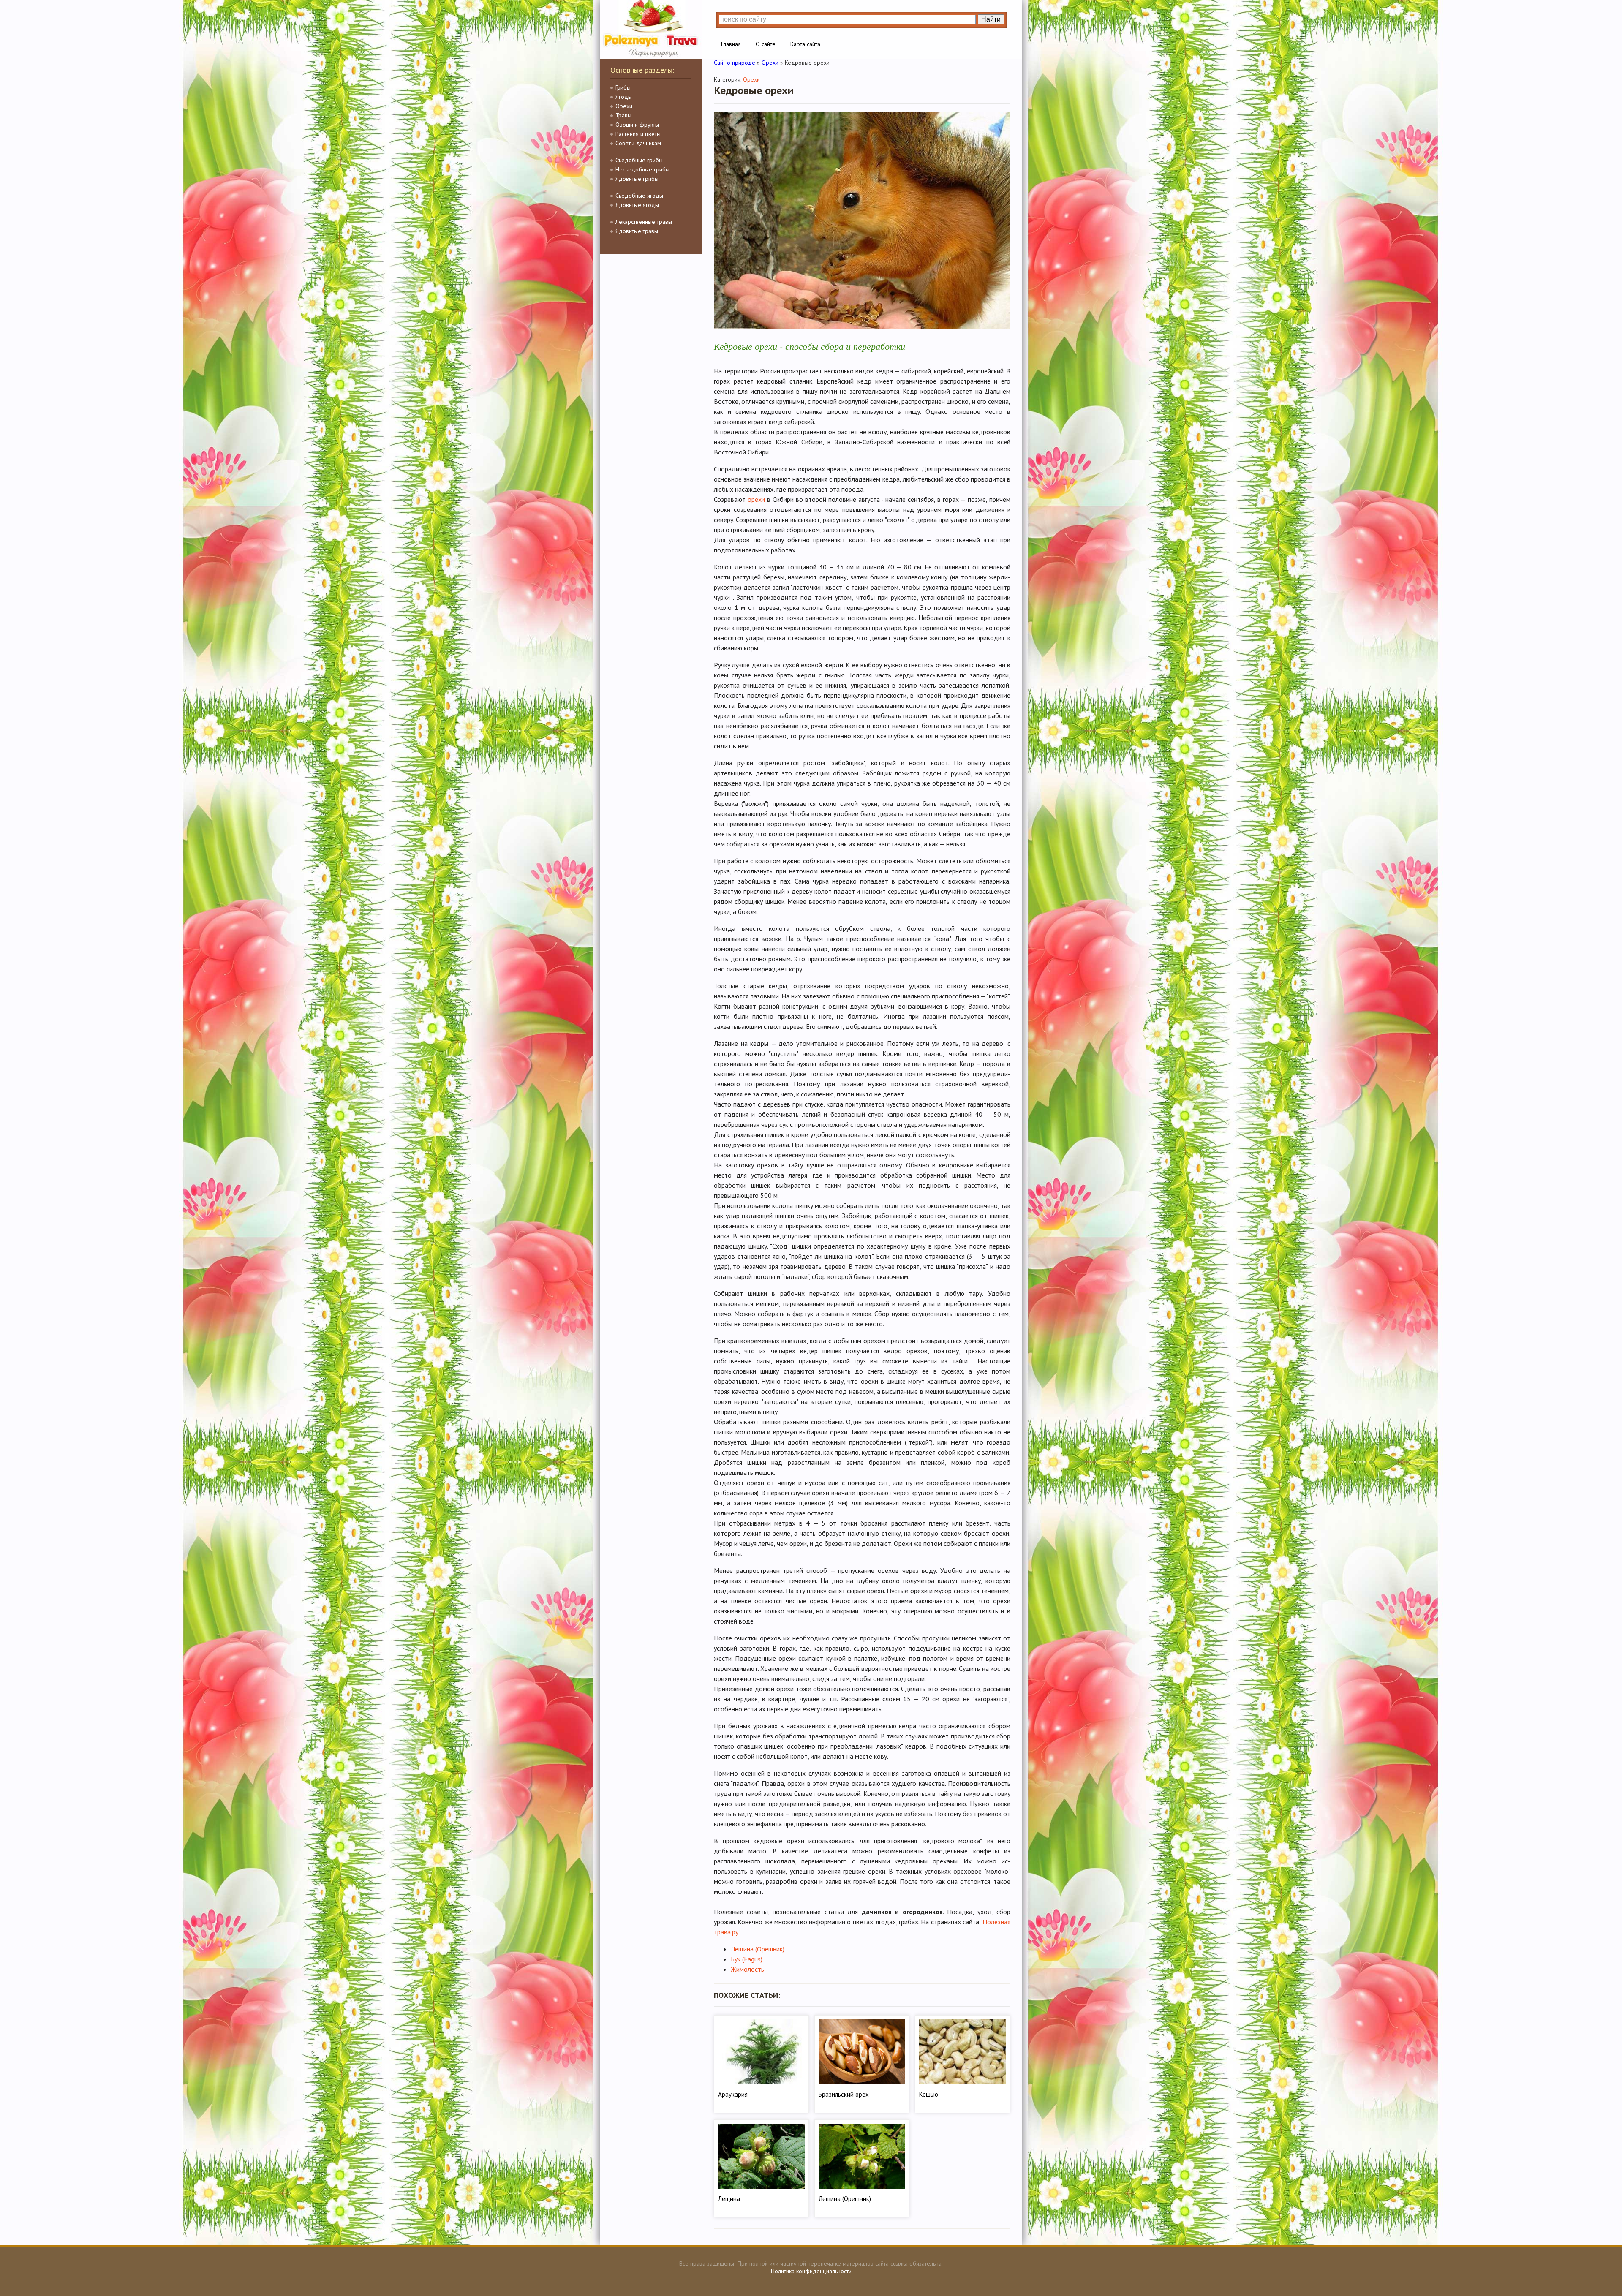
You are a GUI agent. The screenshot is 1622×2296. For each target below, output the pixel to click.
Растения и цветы (638, 134)
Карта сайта (805, 44)
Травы (623, 115)
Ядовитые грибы (637, 179)
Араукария (733, 2094)
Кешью (929, 2094)
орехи (756, 499)
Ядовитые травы (637, 231)
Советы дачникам (638, 143)
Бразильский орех (844, 2094)
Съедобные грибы (639, 160)
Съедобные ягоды (639, 196)
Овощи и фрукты (637, 125)
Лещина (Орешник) (758, 1949)
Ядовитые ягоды (637, 205)
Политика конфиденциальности (811, 2271)
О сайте (766, 44)
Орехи (624, 106)
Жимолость (747, 1969)
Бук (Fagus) (747, 1959)
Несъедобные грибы (642, 169)
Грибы (623, 87)
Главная (731, 44)
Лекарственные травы (644, 222)
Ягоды (624, 97)
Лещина (729, 2199)
